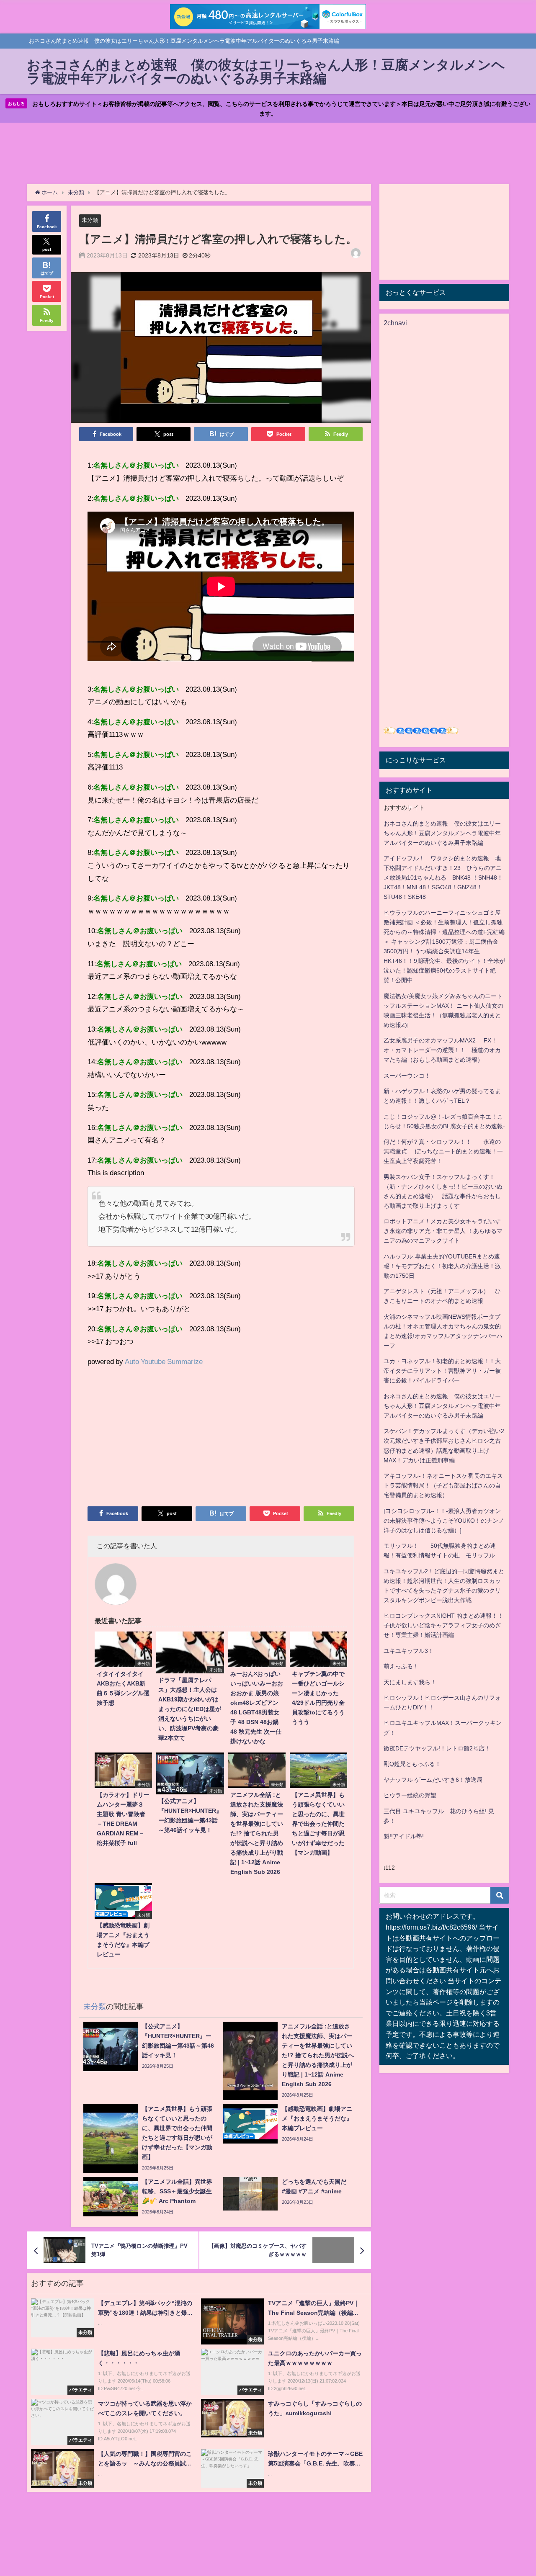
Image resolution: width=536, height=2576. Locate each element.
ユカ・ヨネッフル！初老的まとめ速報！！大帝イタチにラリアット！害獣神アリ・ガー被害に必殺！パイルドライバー (442, 1371)
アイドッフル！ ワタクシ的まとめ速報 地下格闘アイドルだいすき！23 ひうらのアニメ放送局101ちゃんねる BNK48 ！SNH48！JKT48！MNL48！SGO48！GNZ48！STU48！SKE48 (443, 878)
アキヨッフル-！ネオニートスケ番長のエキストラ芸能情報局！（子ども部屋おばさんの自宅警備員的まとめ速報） (443, 1485)
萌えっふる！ (401, 1666)
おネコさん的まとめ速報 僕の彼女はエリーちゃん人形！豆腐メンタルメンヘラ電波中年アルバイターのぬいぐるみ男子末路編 (442, 833)
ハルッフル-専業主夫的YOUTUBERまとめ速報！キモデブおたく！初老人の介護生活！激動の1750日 (442, 1266)
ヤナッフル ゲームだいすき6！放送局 (433, 1780)
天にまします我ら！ (410, 1682)
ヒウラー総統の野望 (410, 1795)
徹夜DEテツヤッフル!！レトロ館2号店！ (437, 1748)
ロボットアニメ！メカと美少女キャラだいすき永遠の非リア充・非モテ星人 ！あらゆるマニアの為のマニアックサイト (443, 1231)
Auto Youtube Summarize (164, 1361)
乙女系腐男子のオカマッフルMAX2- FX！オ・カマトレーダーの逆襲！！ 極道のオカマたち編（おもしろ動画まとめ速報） (442, 1050)
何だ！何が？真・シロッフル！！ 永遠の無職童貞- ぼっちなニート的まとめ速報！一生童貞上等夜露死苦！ (443, 1151)
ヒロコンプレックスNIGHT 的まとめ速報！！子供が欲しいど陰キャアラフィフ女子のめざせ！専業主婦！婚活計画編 (443, 1625)
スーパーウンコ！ (407, 1076)
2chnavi (395, 323)
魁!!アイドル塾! (404, 1836)
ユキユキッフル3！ (409, 1651)
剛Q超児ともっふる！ (412, 1764)
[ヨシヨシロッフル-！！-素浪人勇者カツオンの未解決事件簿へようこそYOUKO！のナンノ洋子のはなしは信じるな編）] (444, 1521)
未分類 (90, 220)
